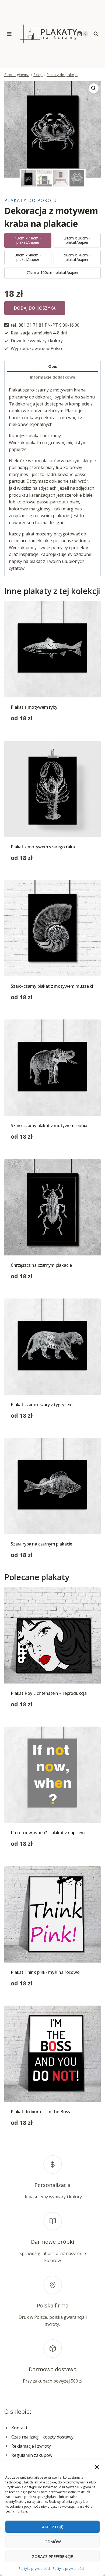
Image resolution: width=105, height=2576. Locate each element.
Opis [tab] (53, 366)
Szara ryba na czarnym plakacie (41, 1544)
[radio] (28, 241)
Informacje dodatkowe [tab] (52, 377)
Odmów (53, 2542)
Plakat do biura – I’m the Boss (40, 2112)
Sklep (38, 75)
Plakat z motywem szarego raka (43, 847)
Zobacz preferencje (52, 2556)
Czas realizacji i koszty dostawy (42, 2437)
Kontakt (19, 2428)
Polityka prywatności (34, 2569)
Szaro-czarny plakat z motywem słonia (49, 1125)
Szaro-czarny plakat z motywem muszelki (52, 986)
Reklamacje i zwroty (31, 2446)
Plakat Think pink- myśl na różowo (45, 1972)
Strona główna (17, 75)
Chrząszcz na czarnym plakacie (41, 1265)
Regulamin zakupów (32, 2455)
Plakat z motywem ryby (34, 707)
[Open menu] (9, 34)
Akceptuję (52, 2527)
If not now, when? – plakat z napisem (48, 1833)
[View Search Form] (96, 34)
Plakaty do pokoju (62, 75)
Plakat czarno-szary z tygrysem (42, 1405)
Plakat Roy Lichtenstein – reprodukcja (49, 1693)
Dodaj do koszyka (35, 308)
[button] (97, 2467)
